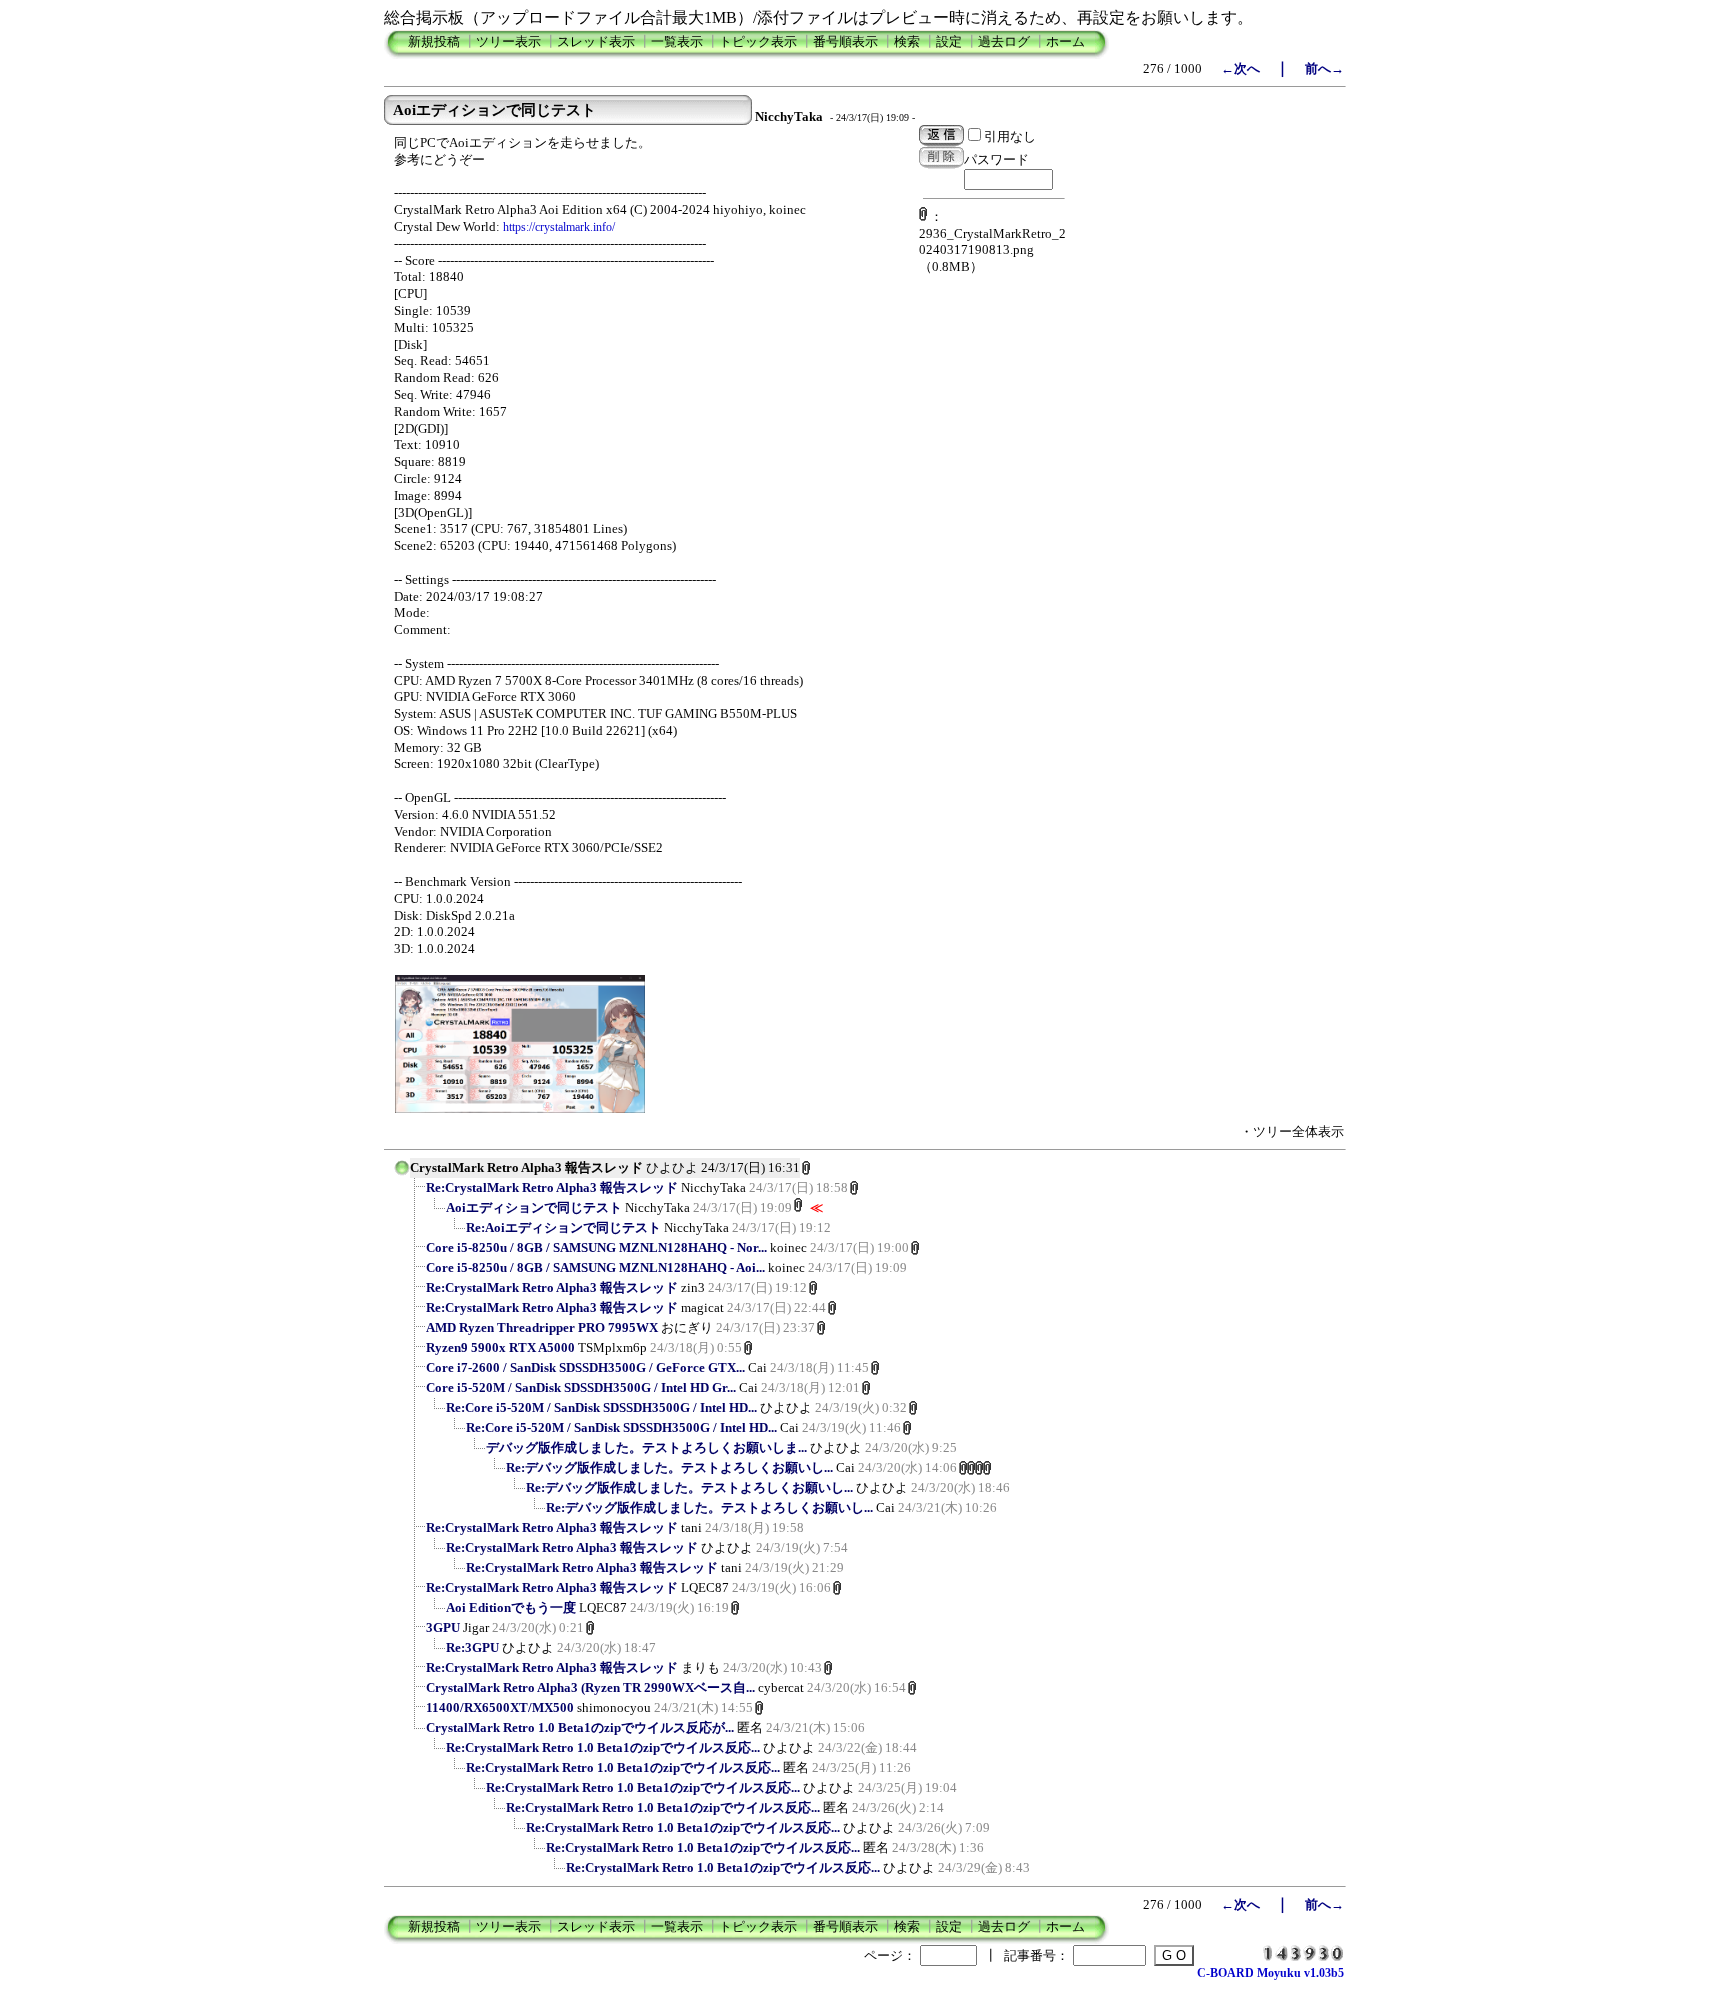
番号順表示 (845, 41)
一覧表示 (677, 41)
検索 (907, 41)
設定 (949, 41)
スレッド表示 (596, 41)
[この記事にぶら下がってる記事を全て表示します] (416, 1194)
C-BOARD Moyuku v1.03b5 (1270, 1973)
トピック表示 (758, 41)
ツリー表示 (508, 41)
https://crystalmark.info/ (559, 227)
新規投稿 (434, 41)
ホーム (1065, 41)
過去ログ (1004, 41)
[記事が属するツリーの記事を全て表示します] (402, 1174)
